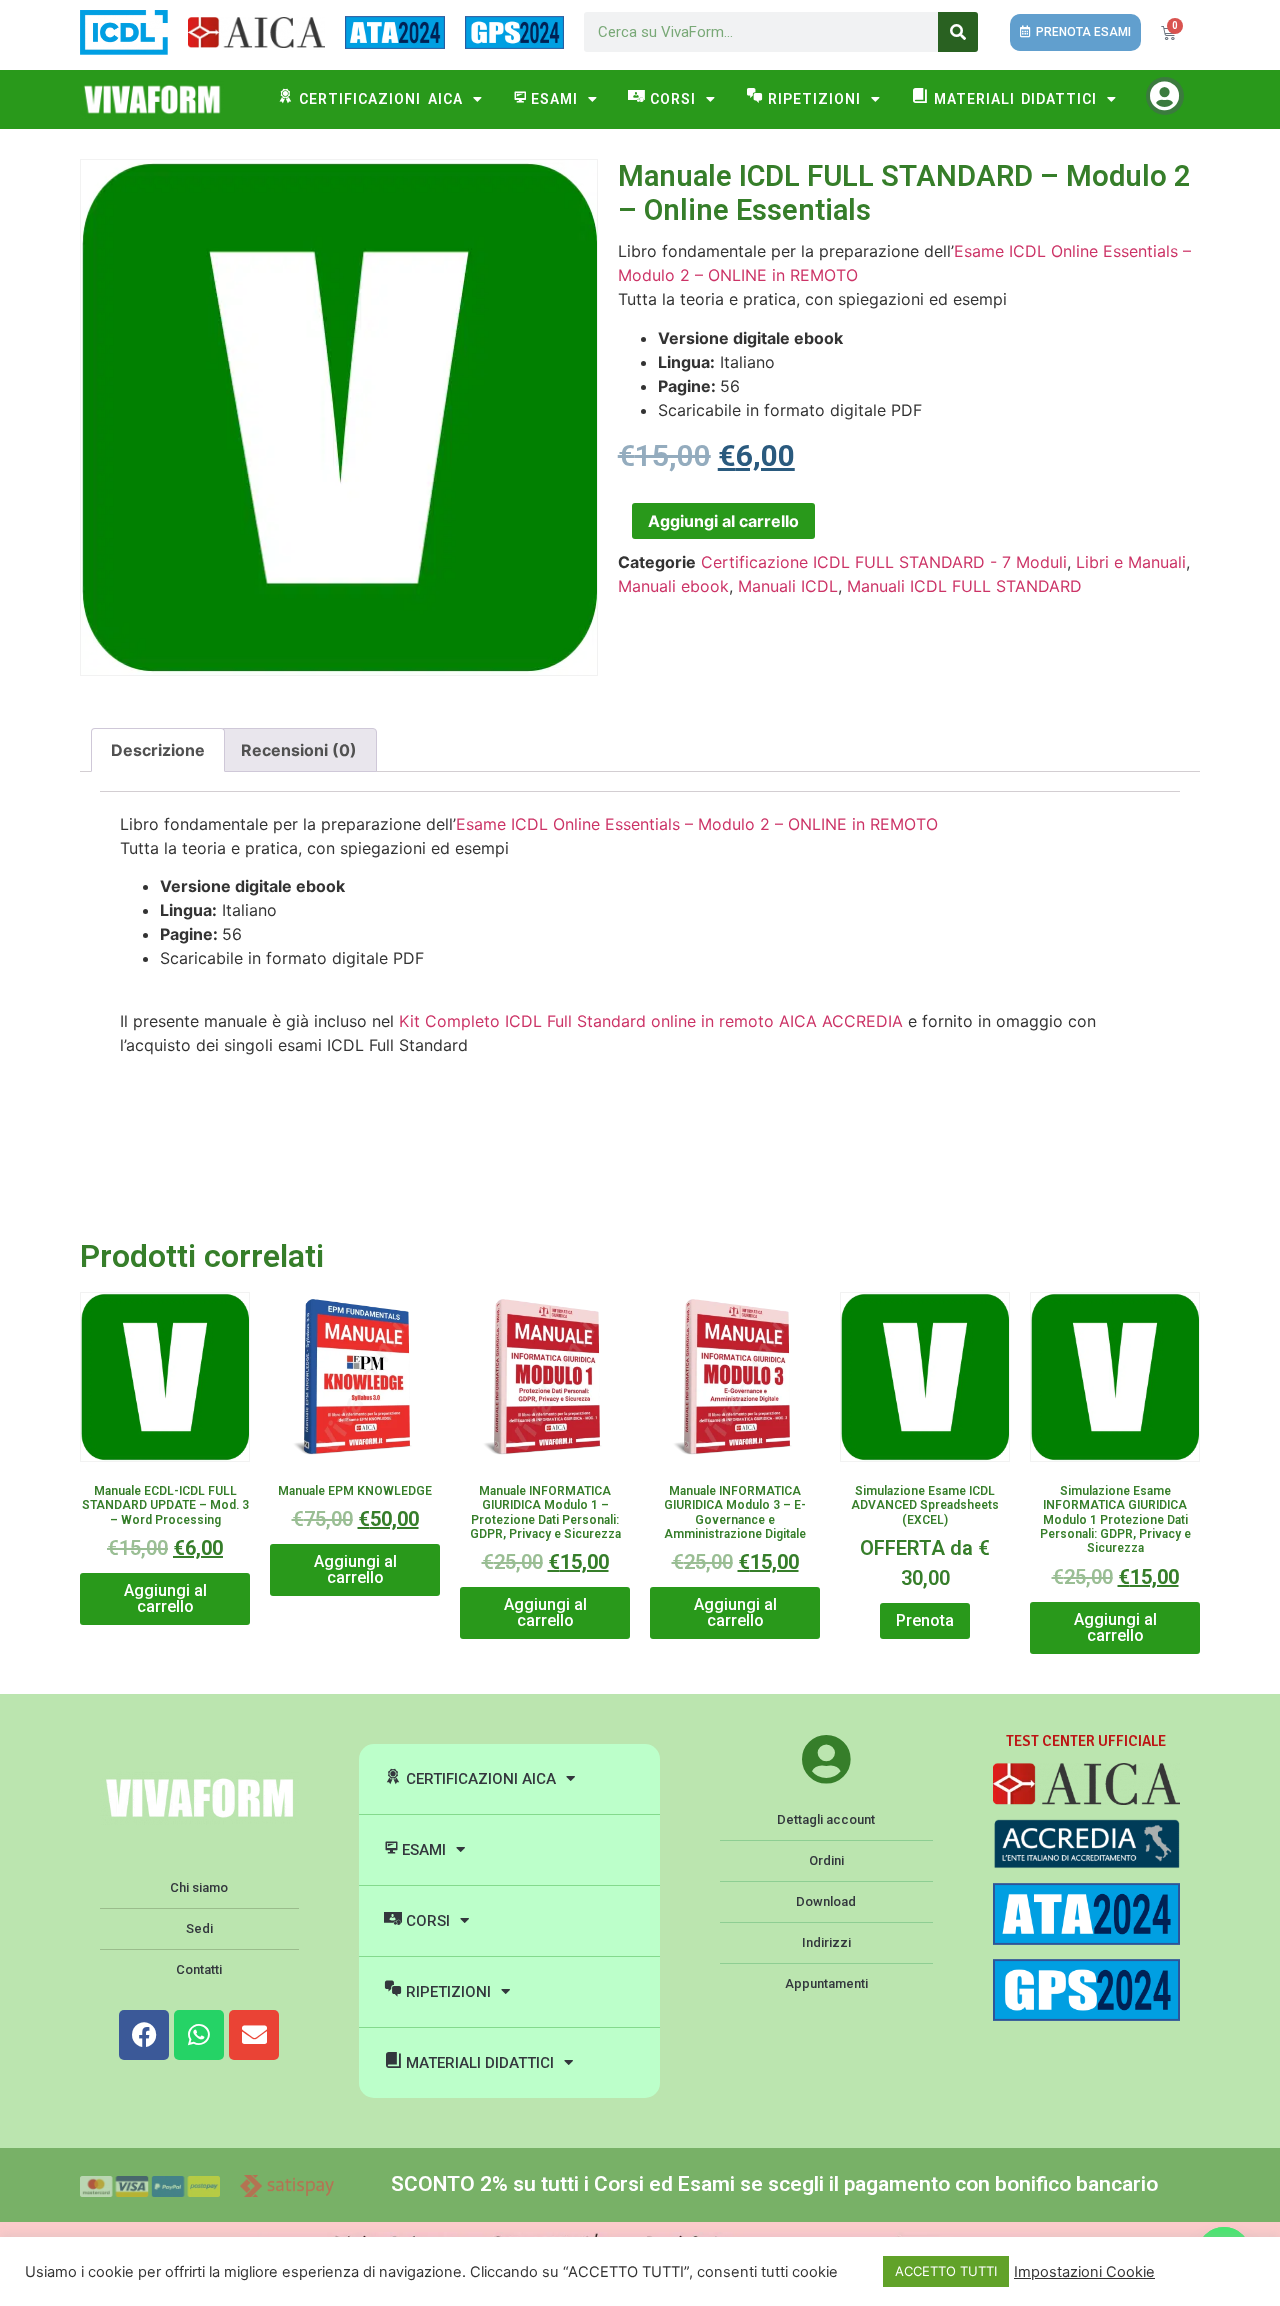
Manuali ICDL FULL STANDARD (964, 586)
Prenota (925, 1620)
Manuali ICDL (788, 586)
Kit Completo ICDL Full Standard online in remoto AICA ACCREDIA (651, 1021)
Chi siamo (199, 1887)
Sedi (199, 1928)
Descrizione (158, 750)
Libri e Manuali (1131, 562)
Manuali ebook (673, 586)
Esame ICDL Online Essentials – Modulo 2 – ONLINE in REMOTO (697, 824)
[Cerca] (958, 32)
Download (826, 1901)
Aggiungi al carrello (723, 521)
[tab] (158, 750)
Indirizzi (826, 1942)
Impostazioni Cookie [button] (1084, 2272)
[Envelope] (254, 2035)
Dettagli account (826, 1819)
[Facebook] (144, 2035)
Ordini (826, 1860)
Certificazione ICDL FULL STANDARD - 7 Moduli (884, 562)
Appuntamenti (826, 1983)
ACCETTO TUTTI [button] (946, 2271)
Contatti (199, 1969)
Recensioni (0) (299, 750)
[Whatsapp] (199, 2035)
